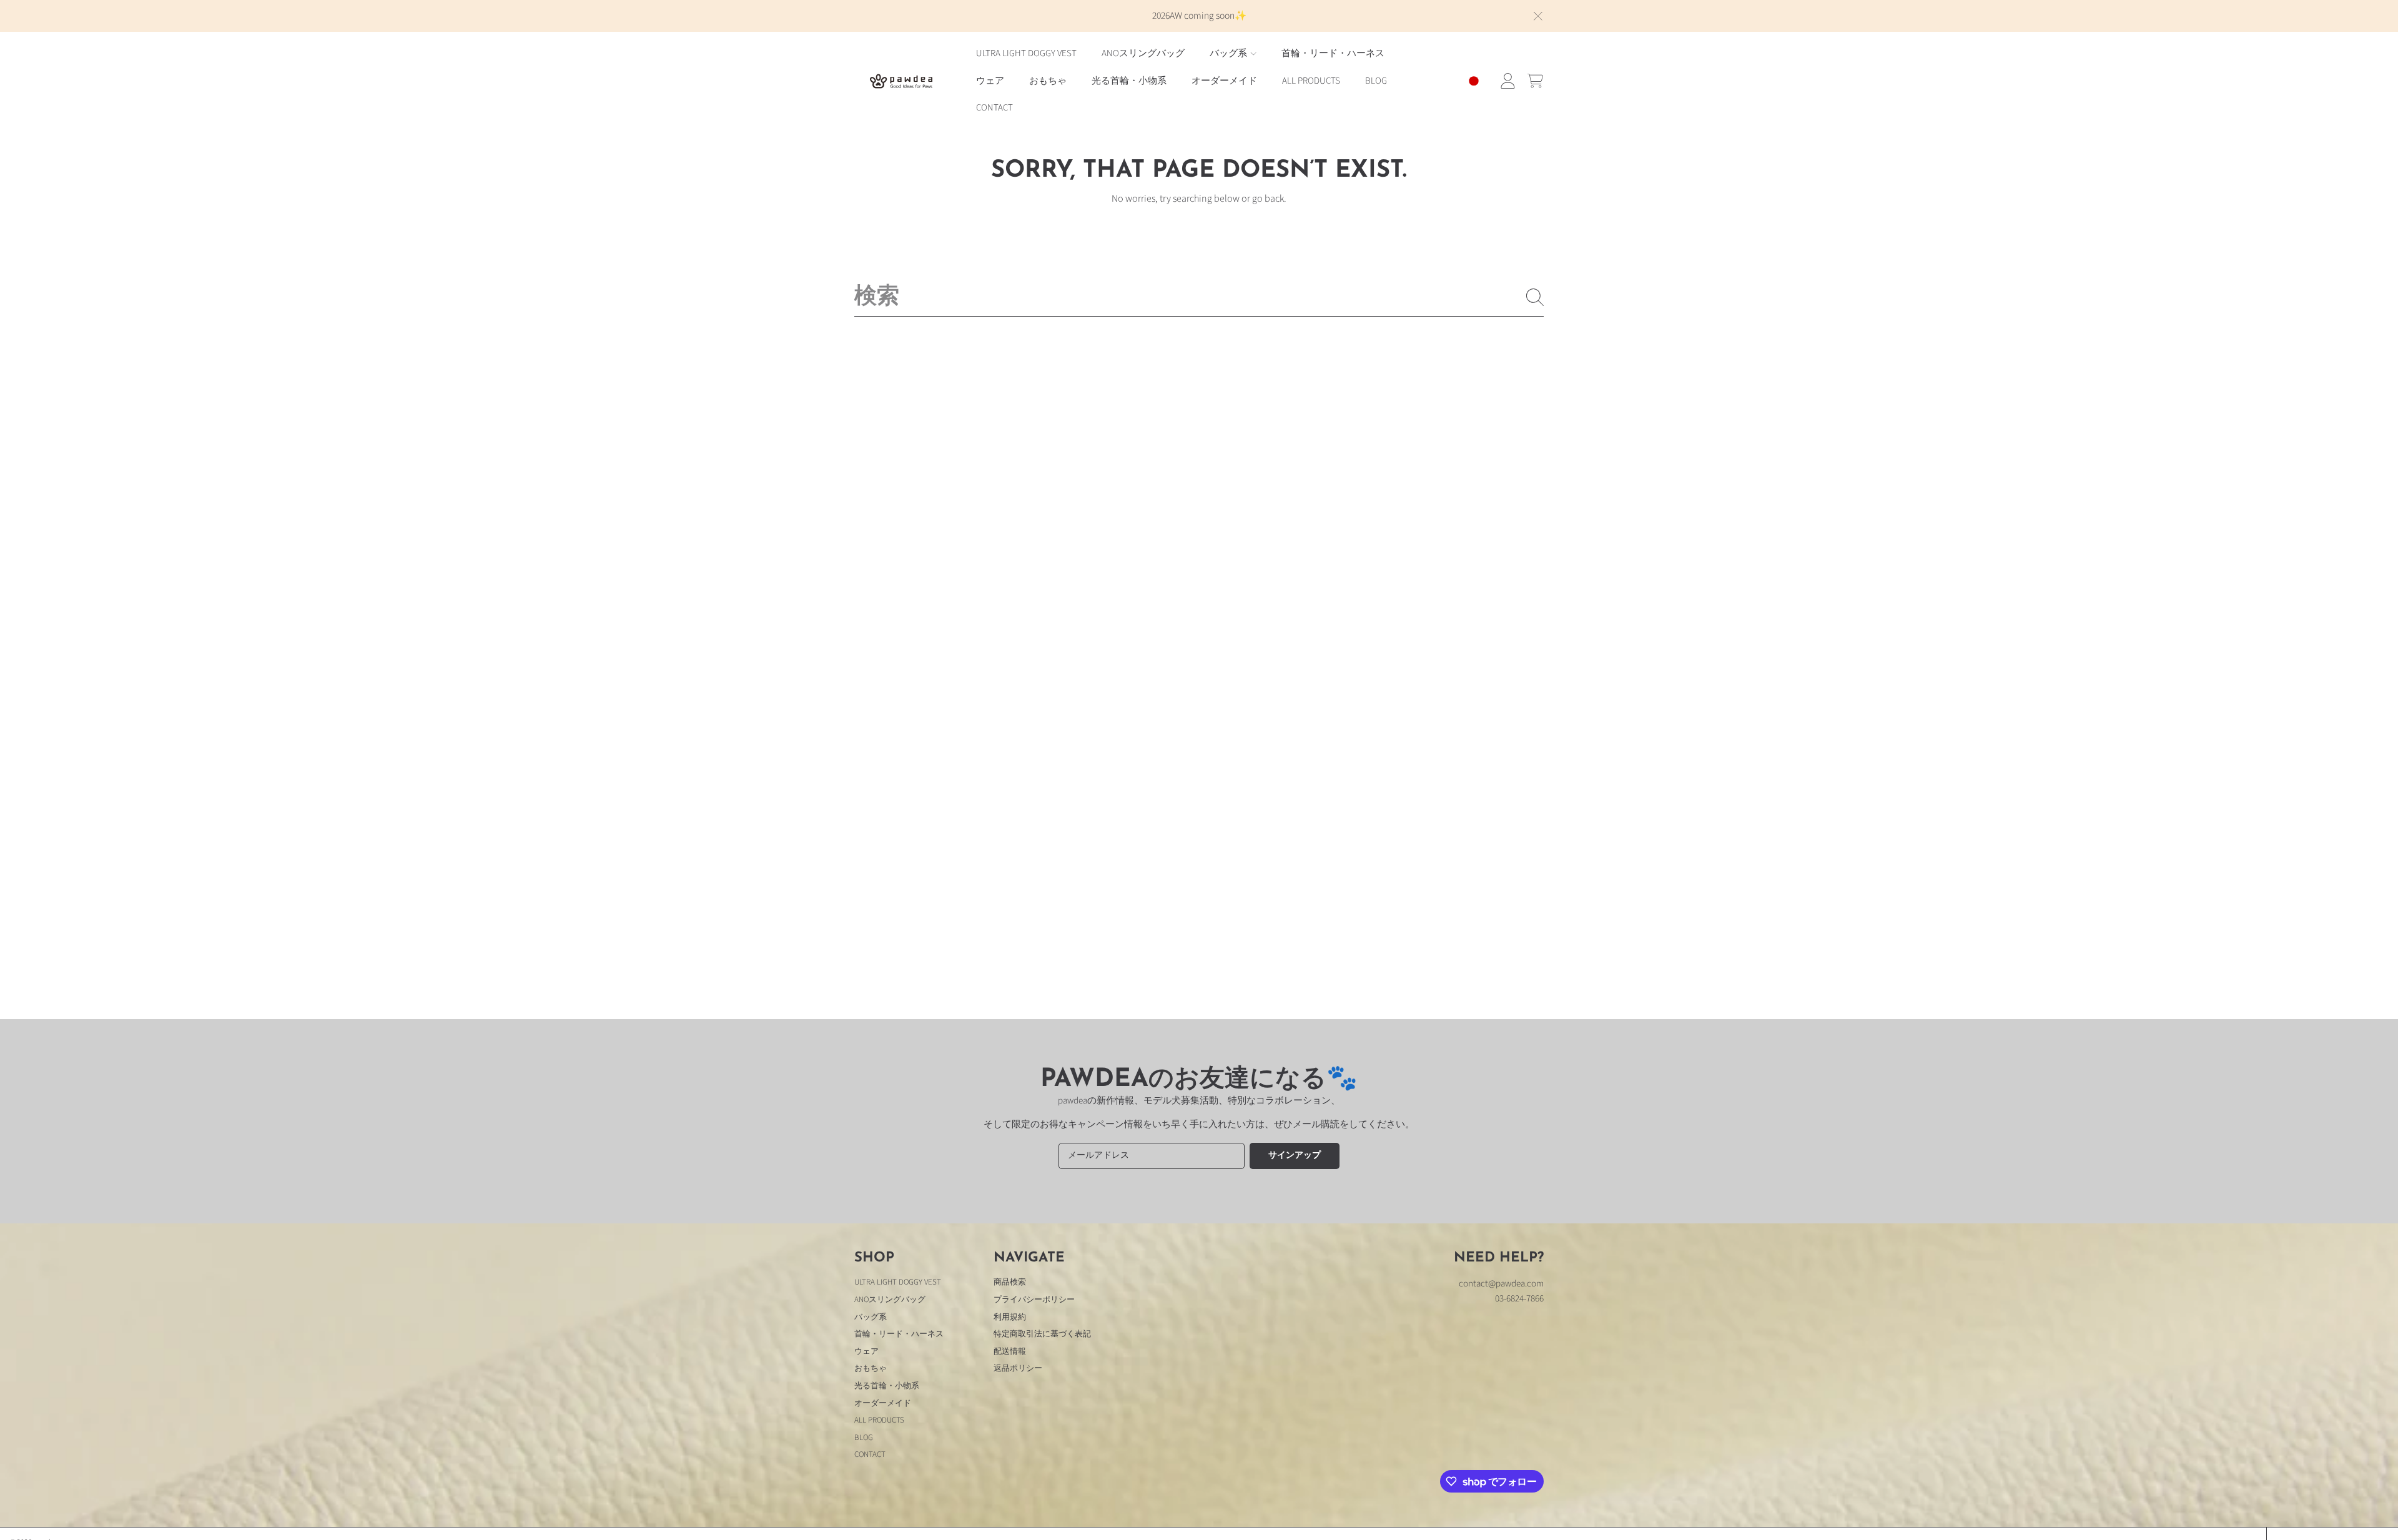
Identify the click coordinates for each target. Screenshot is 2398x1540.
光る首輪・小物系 (887, 1386)
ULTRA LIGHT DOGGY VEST (898, 1282)
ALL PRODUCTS (879, 1420)
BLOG (864, 1438)
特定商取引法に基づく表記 (1042, 1334)
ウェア (866, 1351)
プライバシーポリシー (1034, 1300)
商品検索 (1010, 1282)
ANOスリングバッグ (890, 1300)
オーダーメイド (883, 1403)
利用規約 (1010, 1317)
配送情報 (1010, 1351)
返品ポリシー (1018, 1368)
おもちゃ (871, 1368)
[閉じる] (1538, 16)
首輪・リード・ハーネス (899, 1334)
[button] (1535, 81)
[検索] (1535, 297)
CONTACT (870, 1454)
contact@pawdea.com (1501, 1284)
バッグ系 (1229, 53)
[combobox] (1199, 297)
